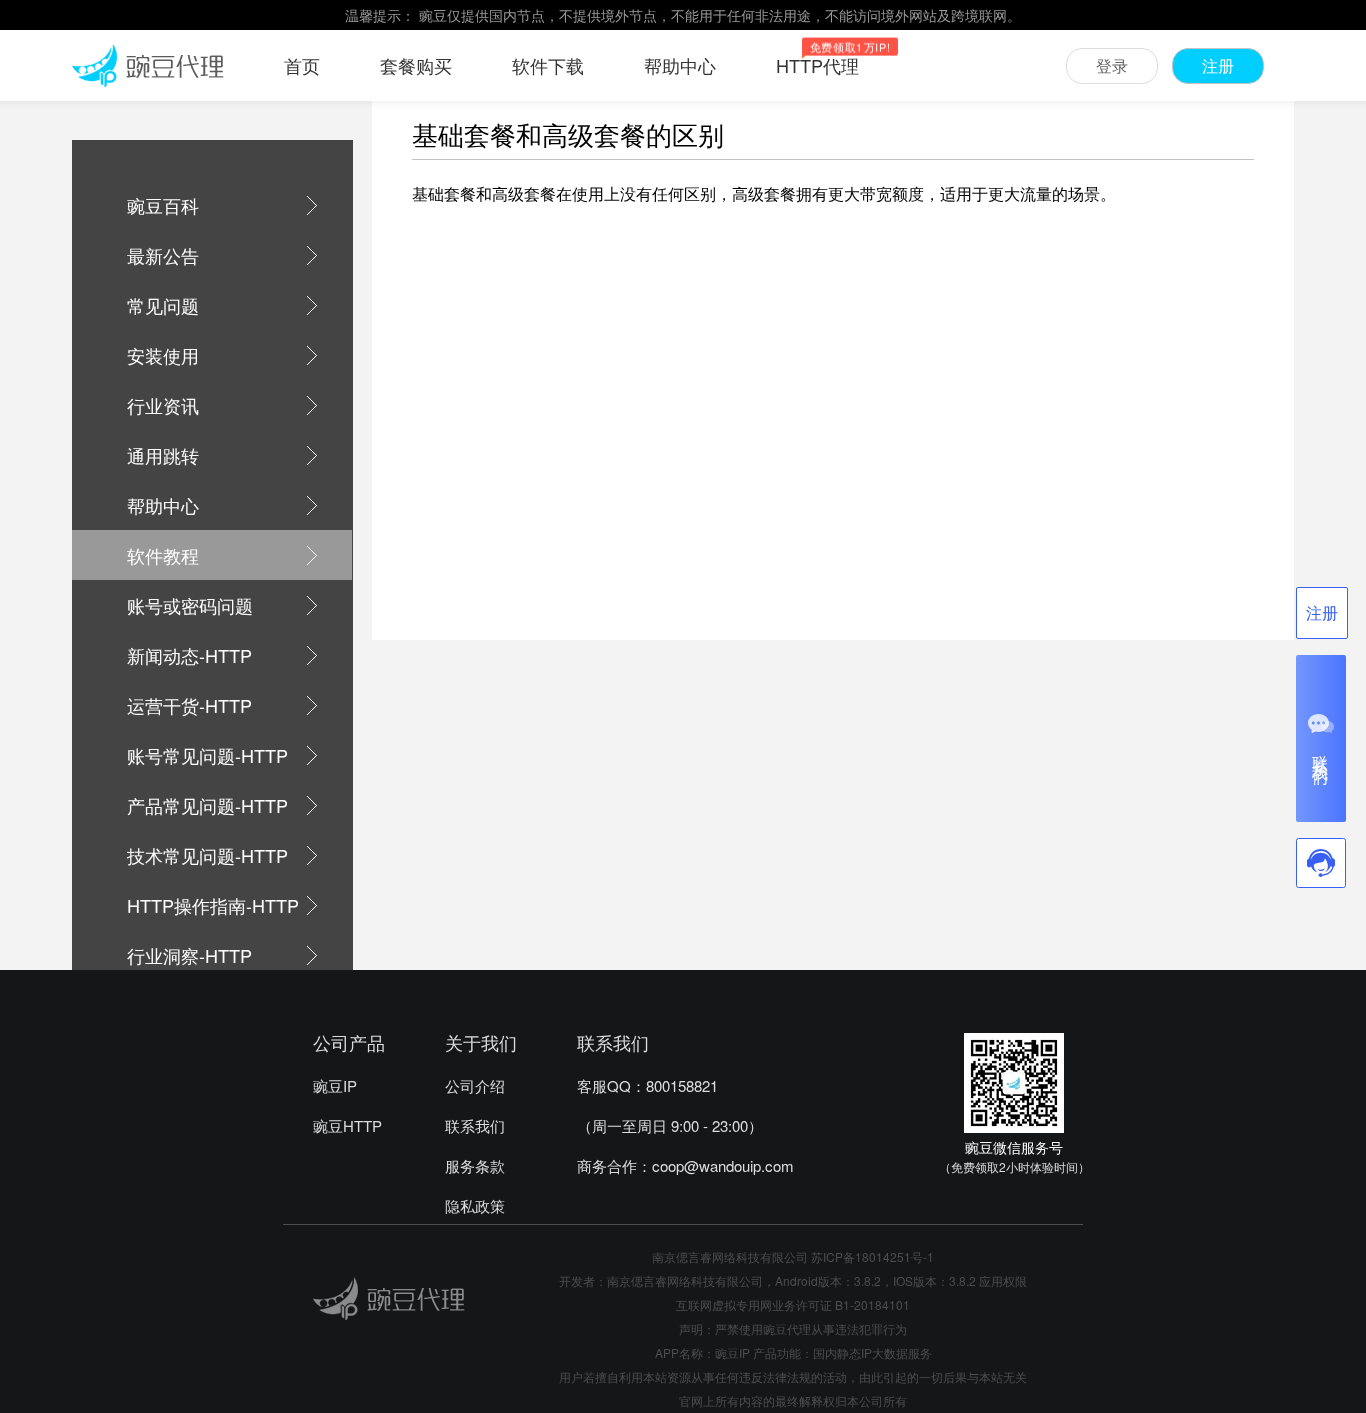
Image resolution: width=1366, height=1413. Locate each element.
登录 (1112, 65)
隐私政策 (475, 1205)
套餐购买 (416, 65)
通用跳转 (163, 455)
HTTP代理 (817, 65)
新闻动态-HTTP (189, 655)
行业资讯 (163, 405)
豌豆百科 (163, 205)
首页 (302, 65)
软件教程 (163, 555)
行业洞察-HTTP (189, 955)
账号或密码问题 (190, 605)
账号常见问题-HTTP (207, 755)
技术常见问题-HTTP (207, 855)
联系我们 (475, 1125)
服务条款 (475, 1165)
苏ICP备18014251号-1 (872, 1256)
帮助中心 (680, 65)
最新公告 (163, 255)
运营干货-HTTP (189, 705)
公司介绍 (475, 1085)
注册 (1218, 65)
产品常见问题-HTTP (207, 805)
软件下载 (548, 65)
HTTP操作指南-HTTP (213, 905)
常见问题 (163, 305)
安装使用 (163, 355)
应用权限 (1003, 1280)
